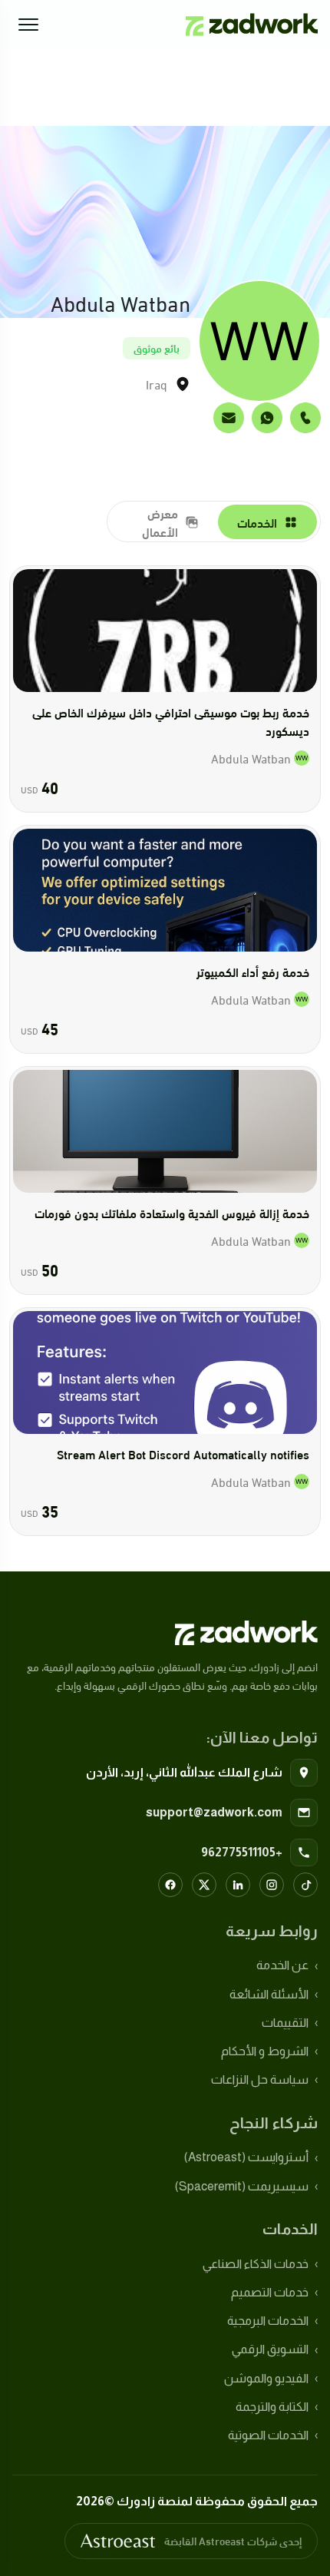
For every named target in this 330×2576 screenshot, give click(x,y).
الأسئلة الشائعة (269, 1994)
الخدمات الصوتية (268, 2435)
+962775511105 (242, 1852)
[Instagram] (272, 1885)
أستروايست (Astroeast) (246, 2157)
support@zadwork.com (214, 1812)
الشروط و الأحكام (265, 2051)
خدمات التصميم (270, 2292)
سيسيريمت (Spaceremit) (242, 2186)
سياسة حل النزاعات (260, 2079)
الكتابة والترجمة (272, 2407)
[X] (204, 1885)
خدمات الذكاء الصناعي (256, 2264)
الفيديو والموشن (266, 2378)
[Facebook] (170, 1885)
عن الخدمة (282, 1965)
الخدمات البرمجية (268, 2321)
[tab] (268, 522)
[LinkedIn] (238, 1885)
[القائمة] (28, 25)
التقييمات (285, 2023)
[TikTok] (305, 1885)
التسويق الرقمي (270, 2349)
